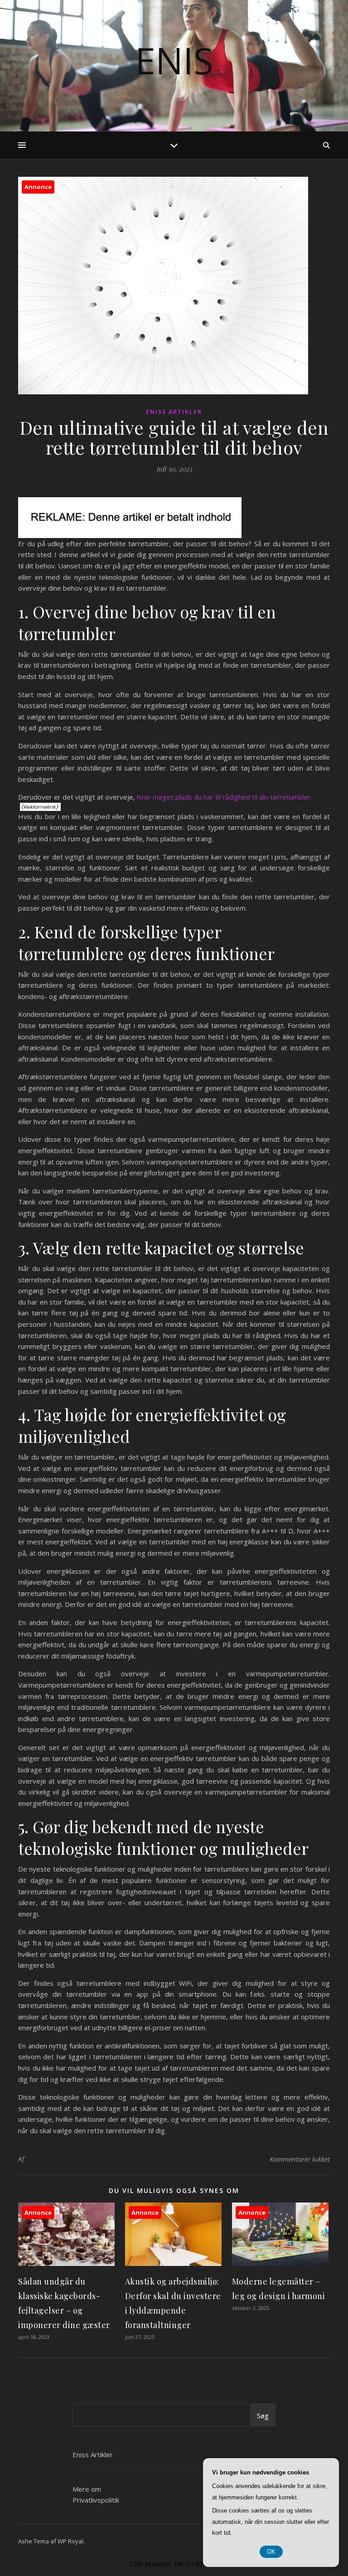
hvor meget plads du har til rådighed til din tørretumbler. (225, 797)
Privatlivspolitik (96, 2500)
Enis (174, 60)
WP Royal (70, 2541)
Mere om (87, 2489)
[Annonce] (66, 2263)
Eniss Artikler (174, 412)
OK (271, 2552)
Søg (263, 2416)
